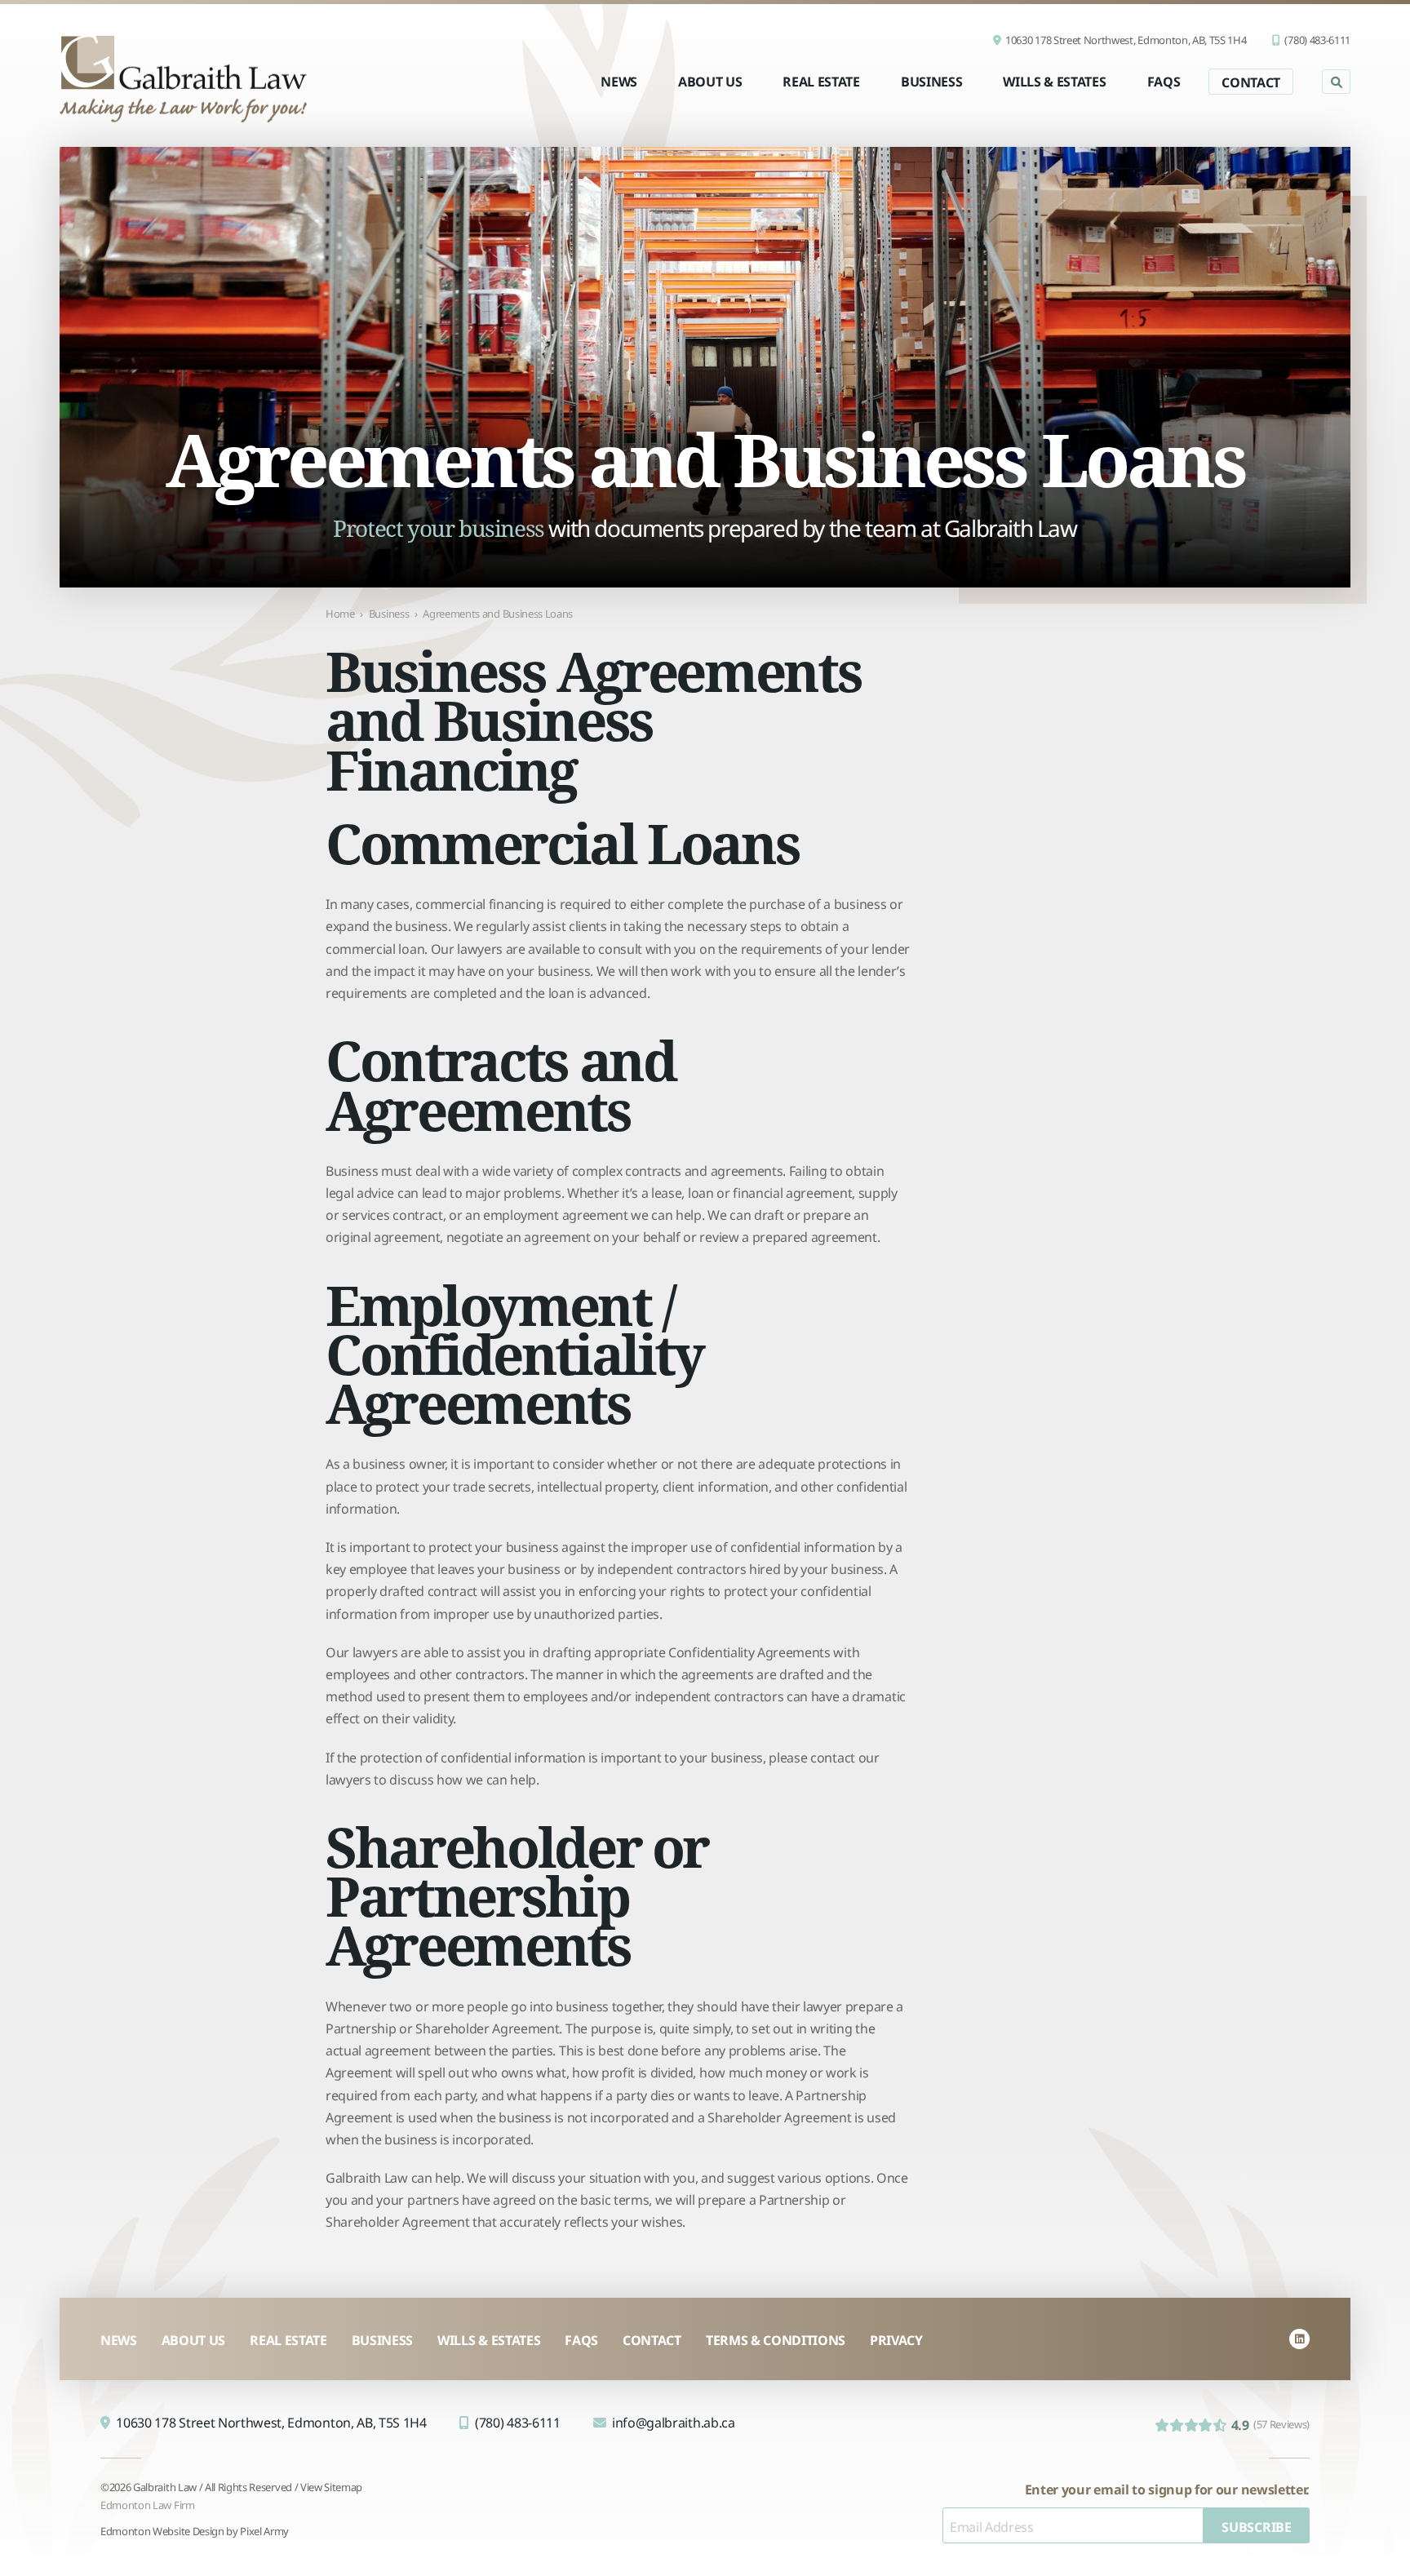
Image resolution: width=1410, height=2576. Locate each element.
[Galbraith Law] (183, 78)
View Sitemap (331, 2486)
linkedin (1299, 2339)
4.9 (1270, 2424)
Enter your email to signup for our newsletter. (1167, 2488)
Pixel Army (264, 2530)
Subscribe (1256, 2525)
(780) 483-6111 (1317, 40)
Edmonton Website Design (162, 2530)
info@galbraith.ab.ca (674, 2421)
